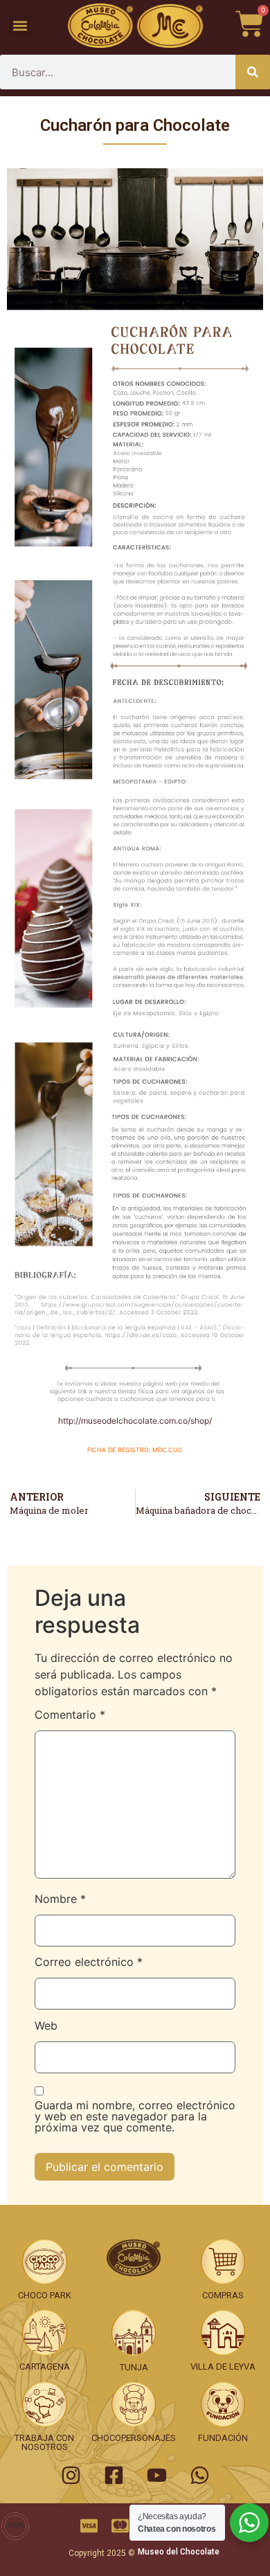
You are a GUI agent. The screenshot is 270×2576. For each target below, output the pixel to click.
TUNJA (134, 2367)
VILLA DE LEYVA (223, 2367)
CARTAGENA (45, 2367)
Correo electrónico (89, 1962)
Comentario (70, 1715)
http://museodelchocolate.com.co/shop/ (135, 1421)
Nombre (60, 1899)
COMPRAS (223, 2295)
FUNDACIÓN (223, 2438)
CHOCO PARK (45, 2295)
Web (46, 2026)
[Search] (253, 72)
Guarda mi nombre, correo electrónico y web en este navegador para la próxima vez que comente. (135, 2117)
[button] (20, 26)
